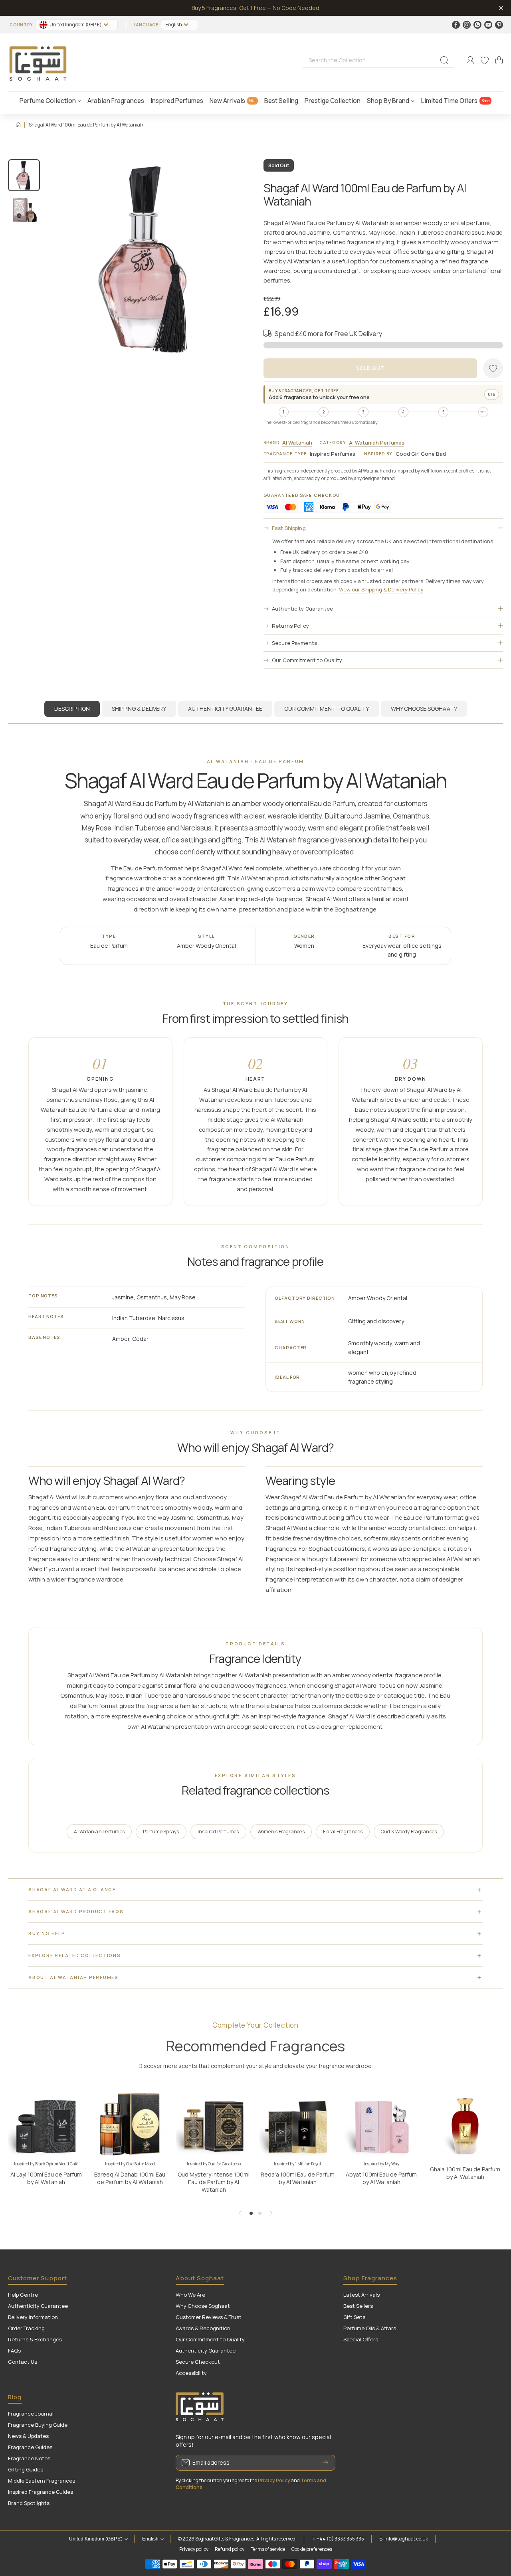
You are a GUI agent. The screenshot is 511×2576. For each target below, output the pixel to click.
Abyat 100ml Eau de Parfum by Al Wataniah (381, 2178)
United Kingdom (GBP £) (96, 2539)
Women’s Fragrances (281, 1831)
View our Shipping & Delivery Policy (381, 589)
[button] (499, 60)
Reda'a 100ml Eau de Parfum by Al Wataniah (298, 2178)
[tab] (139, 709)
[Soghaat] (38, 60)
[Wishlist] (485, 60)
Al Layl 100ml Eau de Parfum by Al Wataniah (46, 2178)
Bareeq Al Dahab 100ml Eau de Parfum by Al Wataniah (130, 2178)
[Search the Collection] (444, 60)
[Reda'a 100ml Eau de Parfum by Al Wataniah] (297, 2123)
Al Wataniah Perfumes (377, 443)
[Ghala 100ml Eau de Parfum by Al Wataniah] (465, 2123)
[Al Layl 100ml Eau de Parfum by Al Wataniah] (46, 2123)
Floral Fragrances (343, 1831)
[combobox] (378, 60)
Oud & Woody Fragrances (409, 1831)
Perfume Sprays (161, 1831)
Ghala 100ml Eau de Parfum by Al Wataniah (465, 2173)
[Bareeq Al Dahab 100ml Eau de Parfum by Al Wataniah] (130, 2123)
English (174, 25)
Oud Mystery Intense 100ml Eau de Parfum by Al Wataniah (214, 2182)
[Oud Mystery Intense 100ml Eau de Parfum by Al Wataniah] (214, 2123)
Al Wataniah (297, 443)
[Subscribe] (325, 2463)
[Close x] (501, 8)
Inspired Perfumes (218, 1831)
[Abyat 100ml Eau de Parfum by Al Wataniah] (381, 2123)
